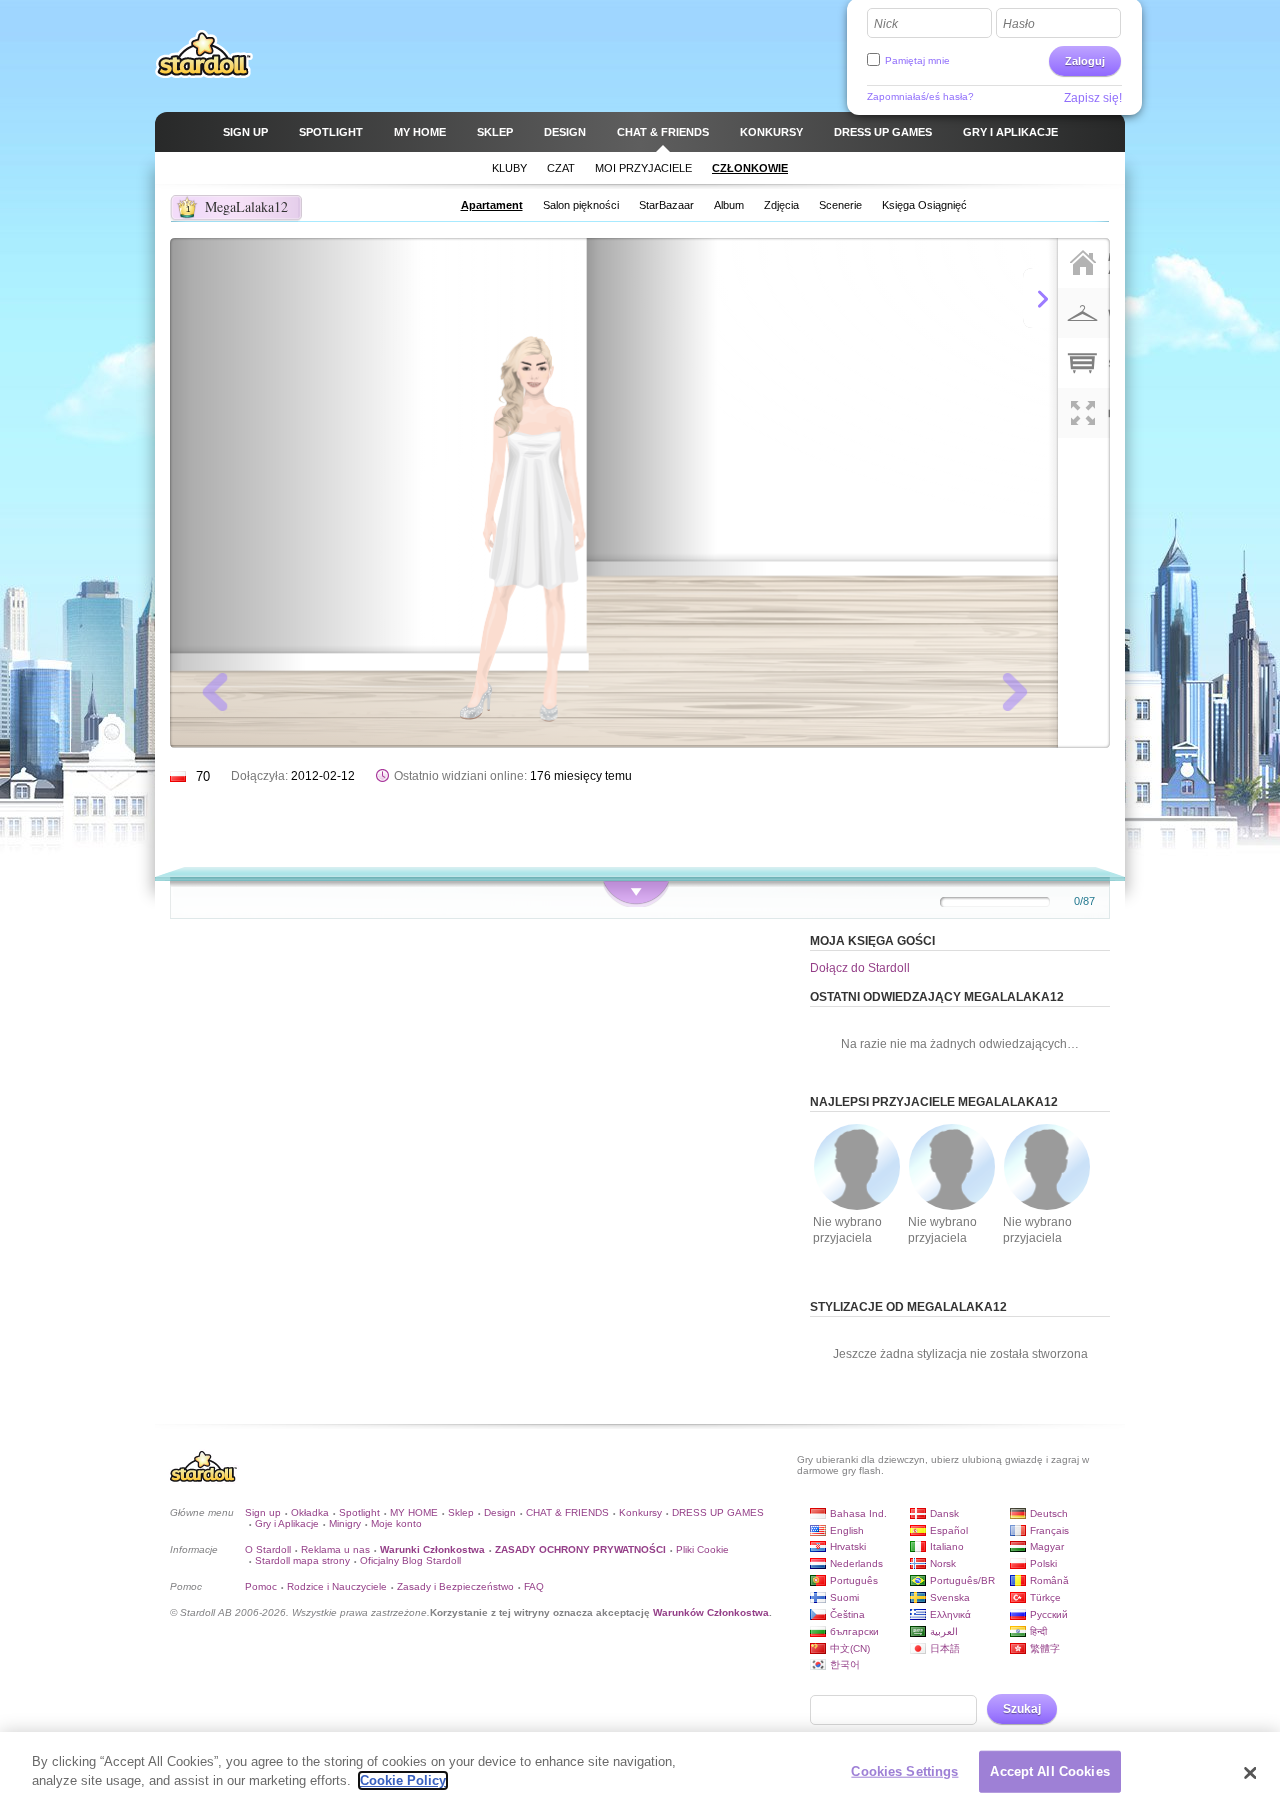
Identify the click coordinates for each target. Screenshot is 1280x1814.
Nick (886, 24)
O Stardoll (268, 1549)
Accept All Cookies (1049, 1771)
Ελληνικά (950, 1614)
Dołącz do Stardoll (860, 968)
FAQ (534, 1586)
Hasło (1019, 24)
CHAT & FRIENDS (567, 1512)
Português (854, 1580)
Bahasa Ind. (858, 1513)
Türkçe (1045, 1597)
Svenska (950, 1597)
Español (949, 1530)
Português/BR (962, 1580)
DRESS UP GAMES (718, 1512)
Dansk (944, 1513)
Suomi (844, 1597)
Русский (1049, 1614)
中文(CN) (850, 1648)
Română (1049, 1580)
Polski (1043, 1563)
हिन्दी (1038, 1631)
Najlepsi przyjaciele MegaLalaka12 (934, 1102)
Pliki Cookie (702, 1549)
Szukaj (1022, 1709)
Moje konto (396, 1523)
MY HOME (414, 1512)
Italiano (947, 1546)
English (847, 1530)
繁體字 (1045, 1648)
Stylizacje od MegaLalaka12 (908, 1307)
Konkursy (640, 1512)
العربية (944, 1631)
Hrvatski (848, 1546)
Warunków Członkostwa (711, 1612)
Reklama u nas (335, 1549)
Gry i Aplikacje (287, 1523)
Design (500, 1512)
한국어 (845, 1664)
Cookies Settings (904, 1771)
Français (1049, 1530)
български (854, 1631)
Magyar (1047, 1546)
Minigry (345, 1523)
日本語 (945, 1648)
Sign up (263, 1512)
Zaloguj (1085, 61)
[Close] (1250, 1773)
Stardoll (204, 54)
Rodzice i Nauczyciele (337, 1586)
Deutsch (1049, 1513)
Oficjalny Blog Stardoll (410, 1560)
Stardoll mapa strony (302, 1560)
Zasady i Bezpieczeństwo (455, 1586)
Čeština (847, 1614)
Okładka (310, 1512)
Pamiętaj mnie (917, 60)
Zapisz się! (1093, 98)
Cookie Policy (403, 1780)
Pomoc (261, 1586)
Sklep (461, 1512)
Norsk (943, 1563)
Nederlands (856, 1563)
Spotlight (359, 1512)
